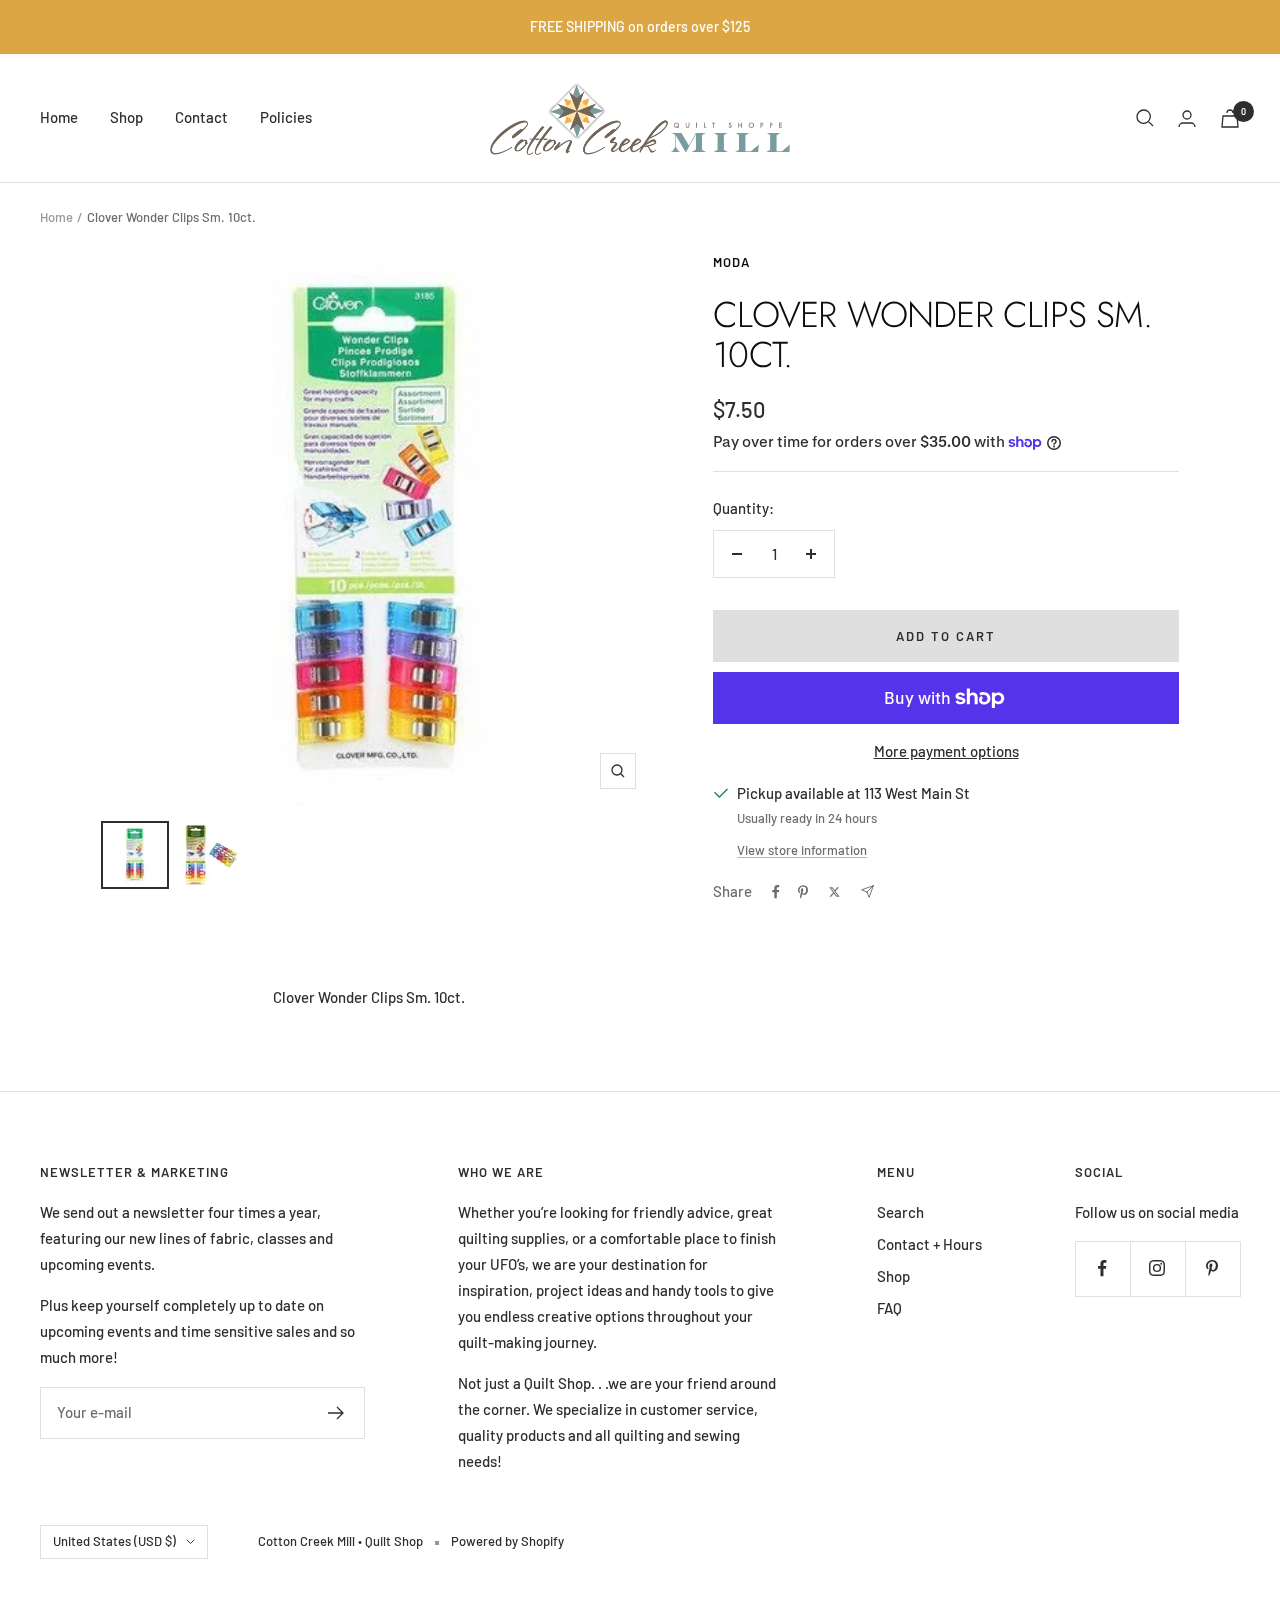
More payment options (946, 751)
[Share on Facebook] (776, 892)
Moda (731, 262)
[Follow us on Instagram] (1157, 1268)
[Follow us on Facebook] (1102, 1268)
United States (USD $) (114, 1541)
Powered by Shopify (507, 1541)
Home (59, 117)
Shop (126, 117)
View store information (802, 850)
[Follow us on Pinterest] (1212, 1268)
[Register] (336, 1413)
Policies (286, 117)
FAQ (889, 1308)
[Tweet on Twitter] (834, 892)
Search (900, 1212)
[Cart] (1230, 118)
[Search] (1145, 118)
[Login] (1187, 118)
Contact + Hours (929, 1244)
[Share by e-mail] (867, 891)
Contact (201, 117)
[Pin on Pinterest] (803, 892)
